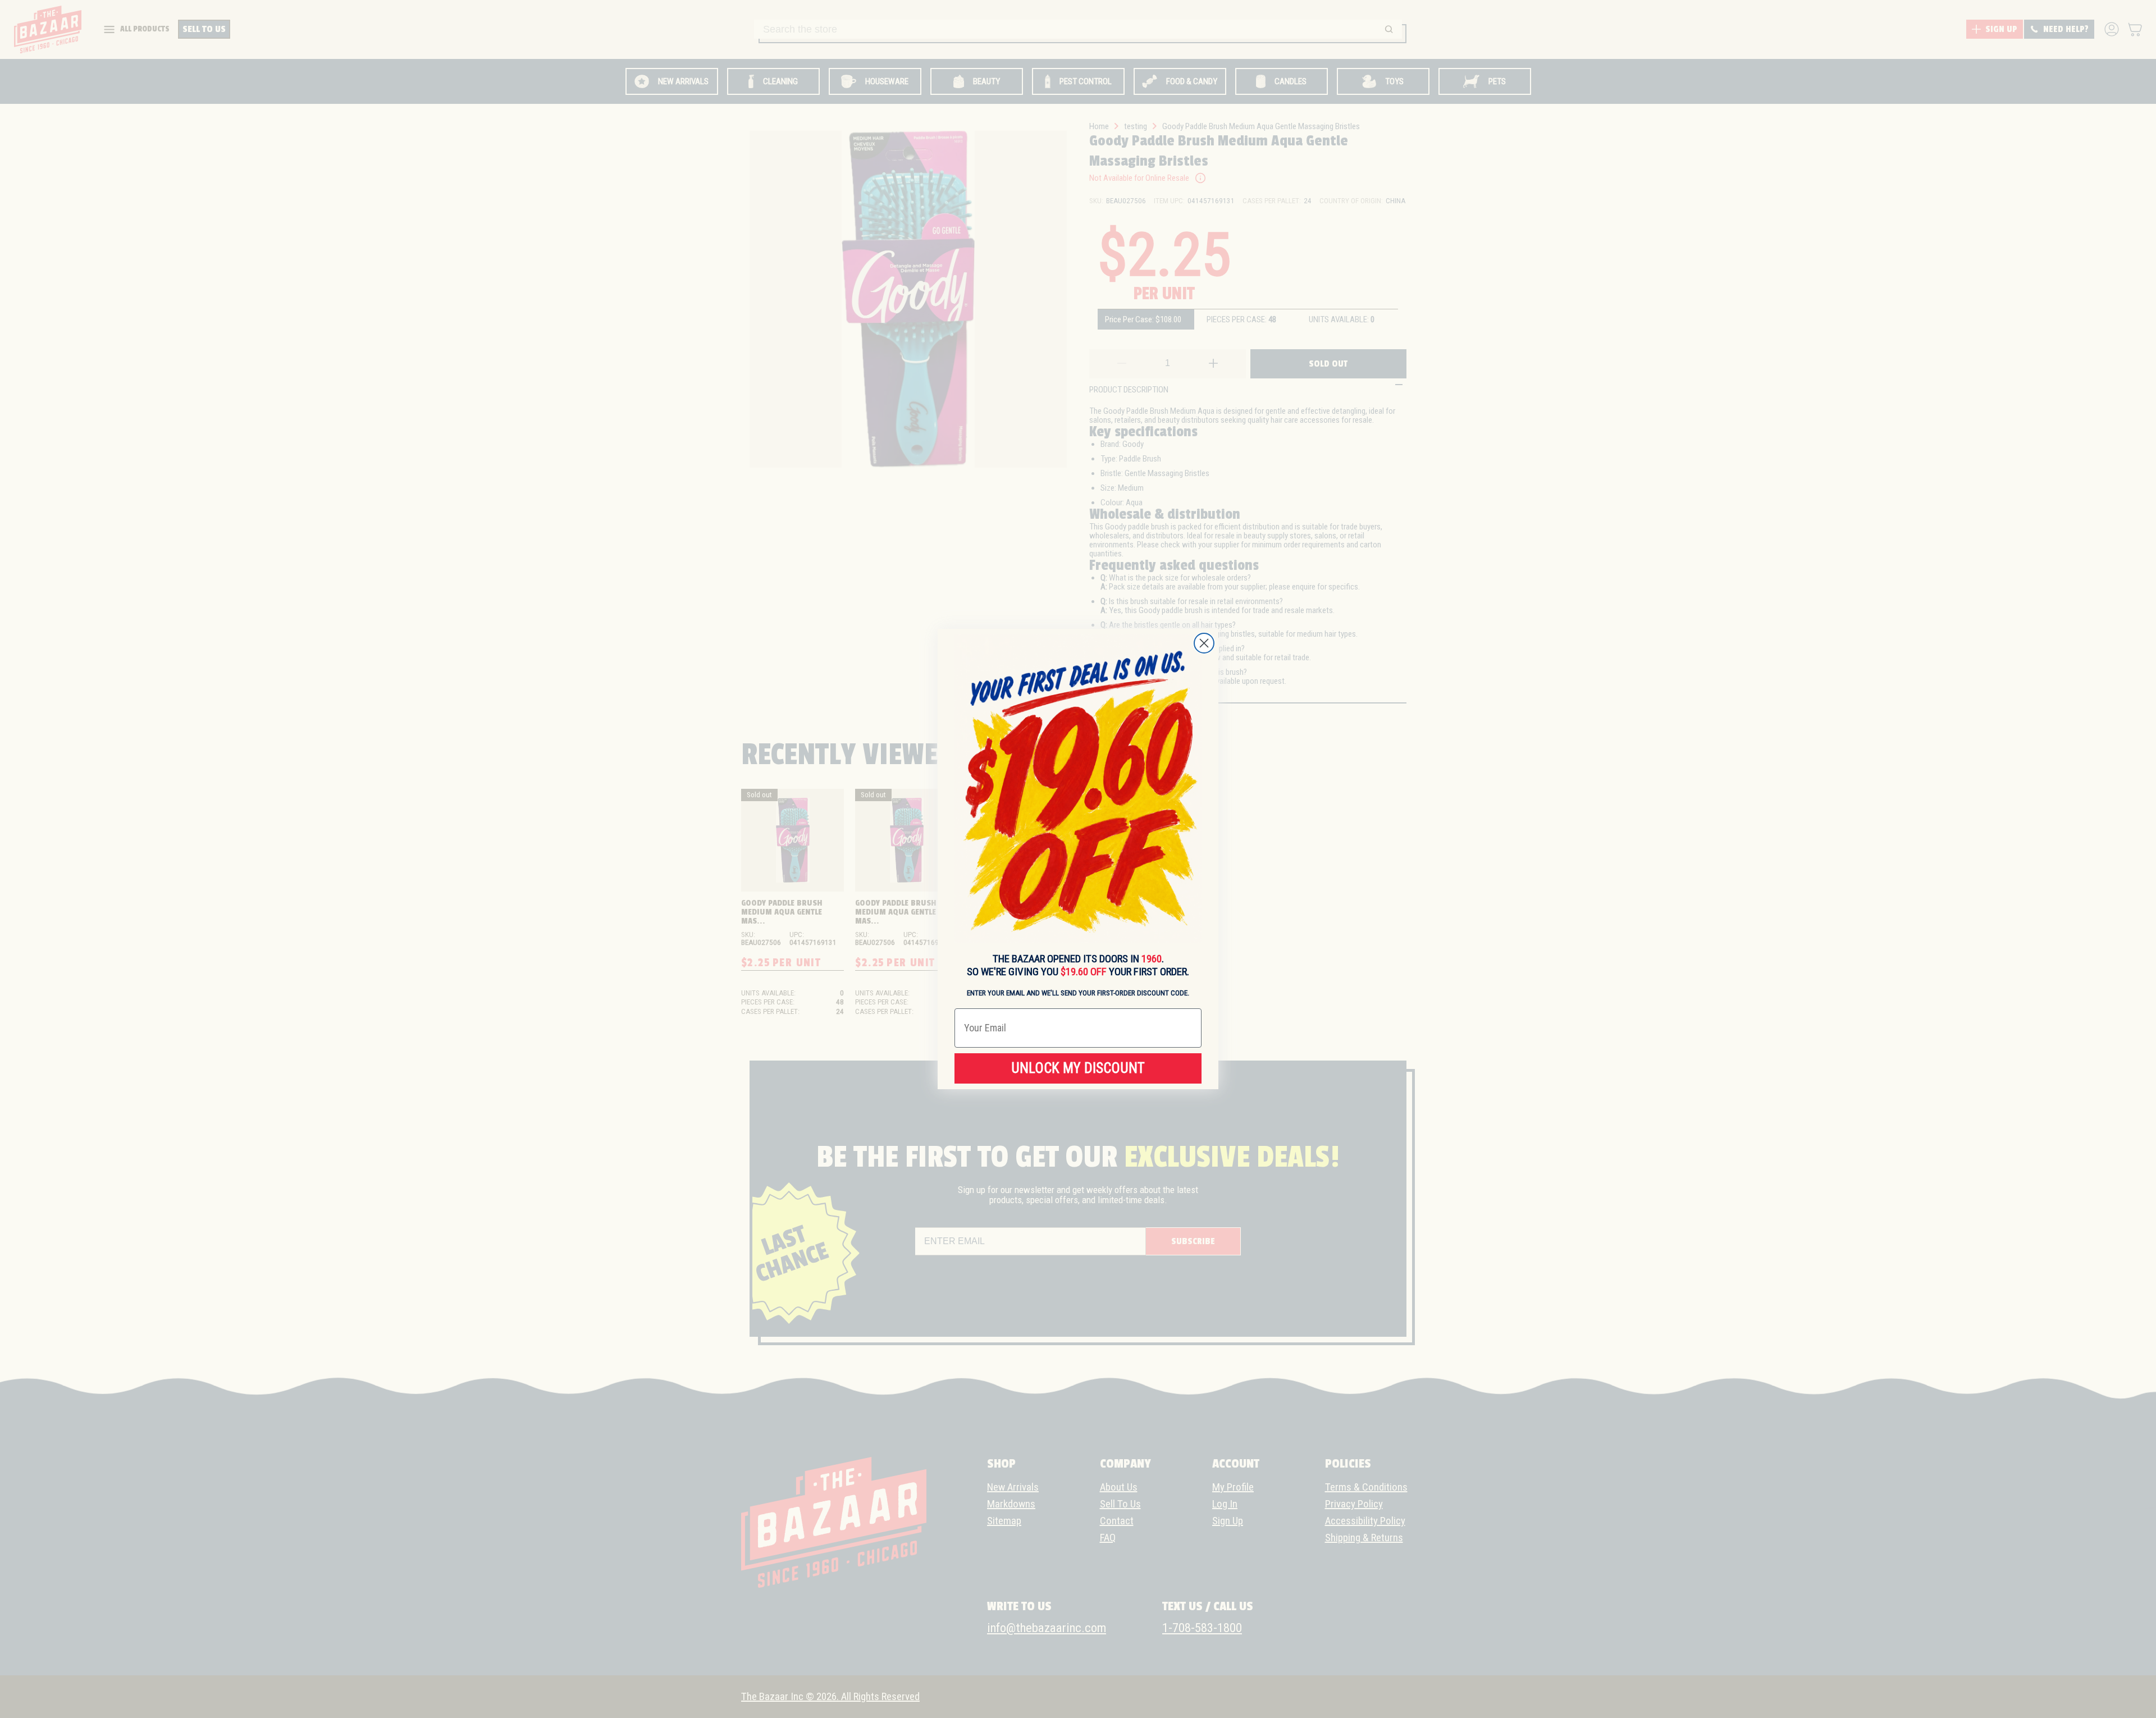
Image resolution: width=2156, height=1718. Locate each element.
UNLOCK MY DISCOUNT (1078, 1068)
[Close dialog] (1204, 643)
